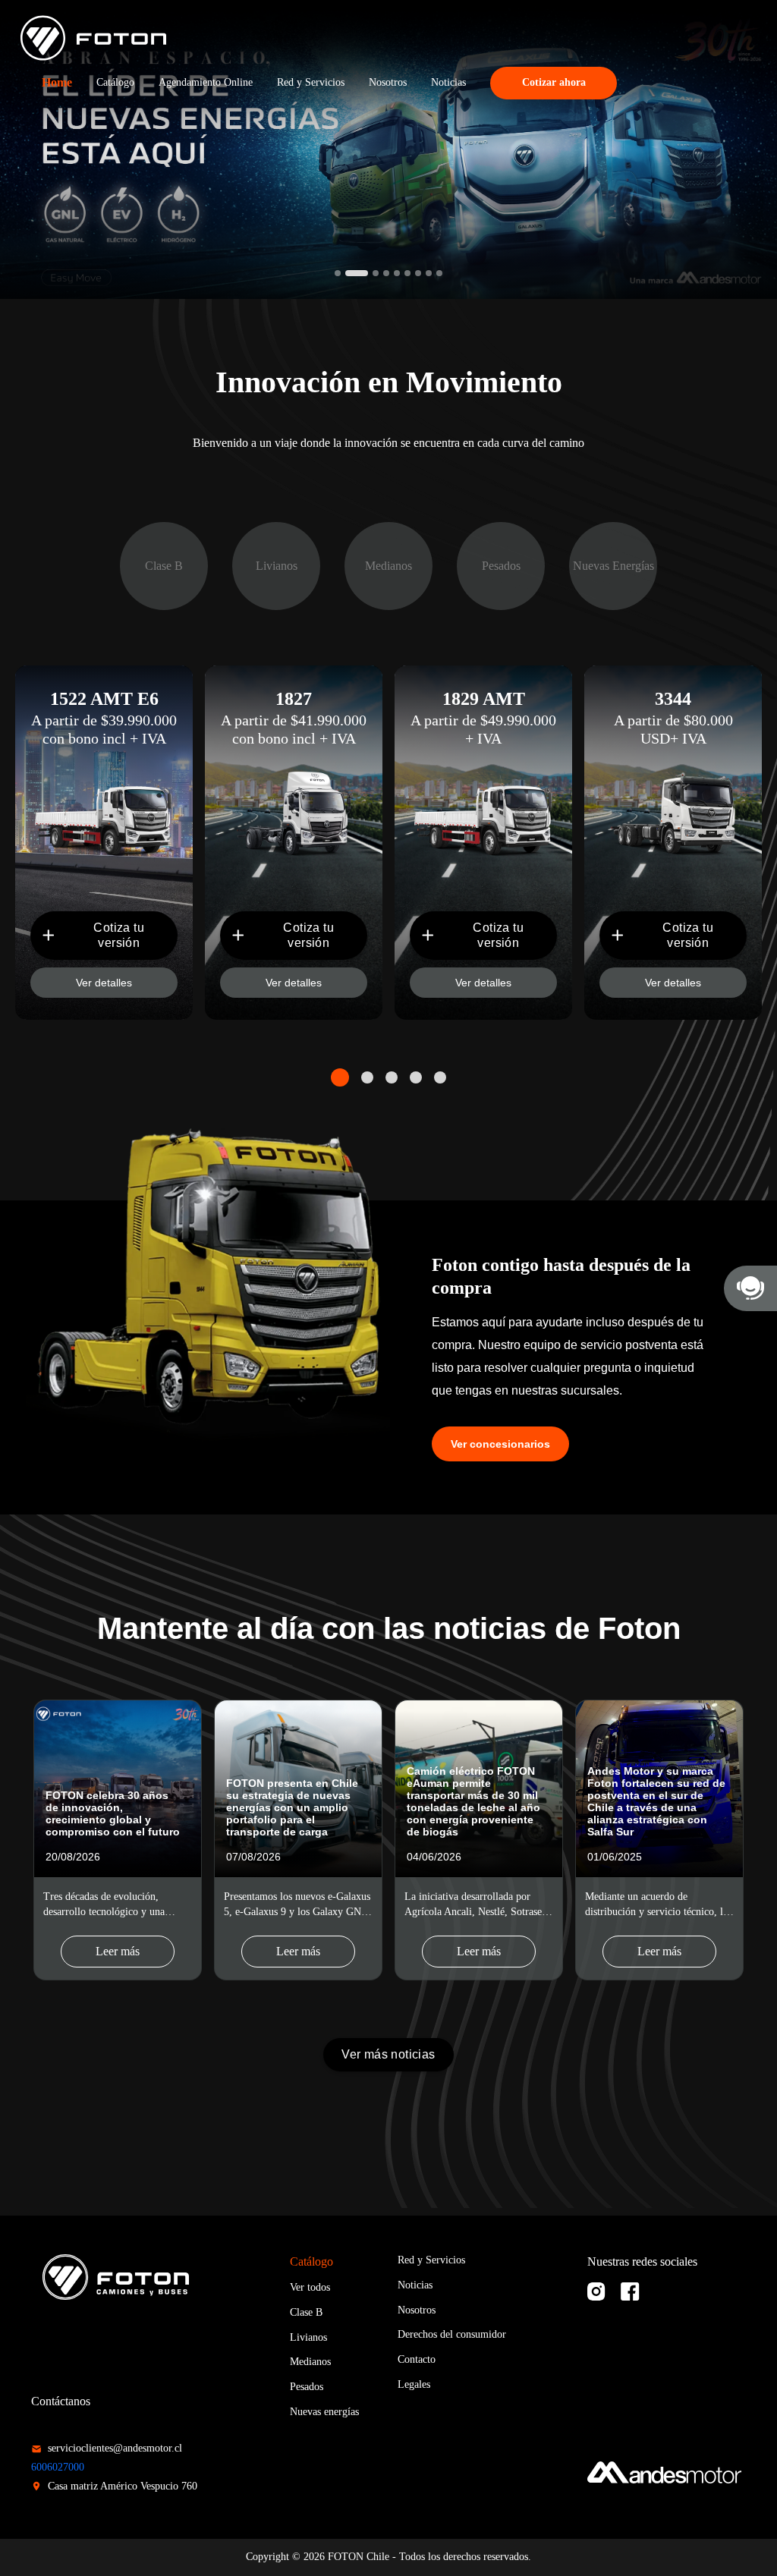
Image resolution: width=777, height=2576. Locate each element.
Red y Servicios (431, 2260)
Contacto (417, 2359)
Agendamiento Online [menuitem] (206, 82)
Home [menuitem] (57, 82)
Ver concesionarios (500, 1444)
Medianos (310, 2362)
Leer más (118, 1951)
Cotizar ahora (554, 82)
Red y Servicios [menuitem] (311, 82)
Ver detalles (104, 983)
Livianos (308, 2337)
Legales (414, 2384)
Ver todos (310, 2287)
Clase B (306, 2312)
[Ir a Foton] (94, 38)
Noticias (415, 2285)
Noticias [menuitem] (448, 82)
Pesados (307, 2387)
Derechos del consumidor (452, 2334)
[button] (338, 273)
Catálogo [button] (115, 82)
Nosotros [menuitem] (388, 82)
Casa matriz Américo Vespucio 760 (123, 2486)
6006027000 (58, 2467)
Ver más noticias (388, 2054)
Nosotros (417, 2310)
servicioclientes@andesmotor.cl (115, 2448)
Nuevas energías (324, 2412)
